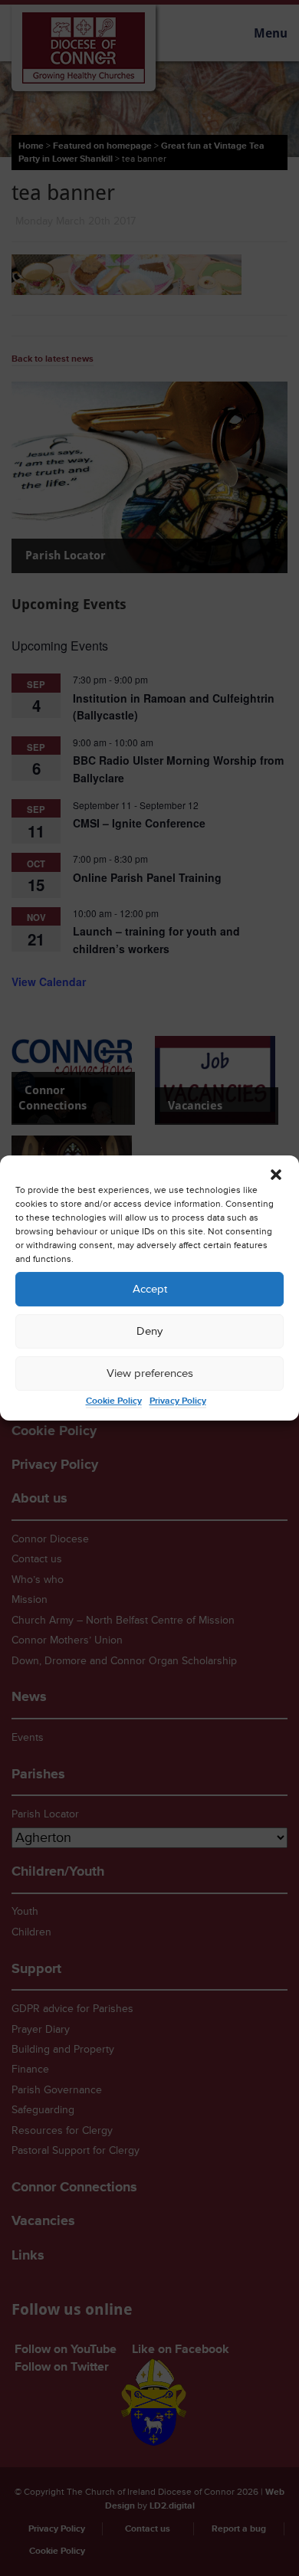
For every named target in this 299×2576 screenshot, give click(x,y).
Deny (149, 1331)
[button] (276, 1175)
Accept (150, 1289)
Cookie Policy (114, 1401)
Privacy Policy (178, 1401)
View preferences (150, 1373)
